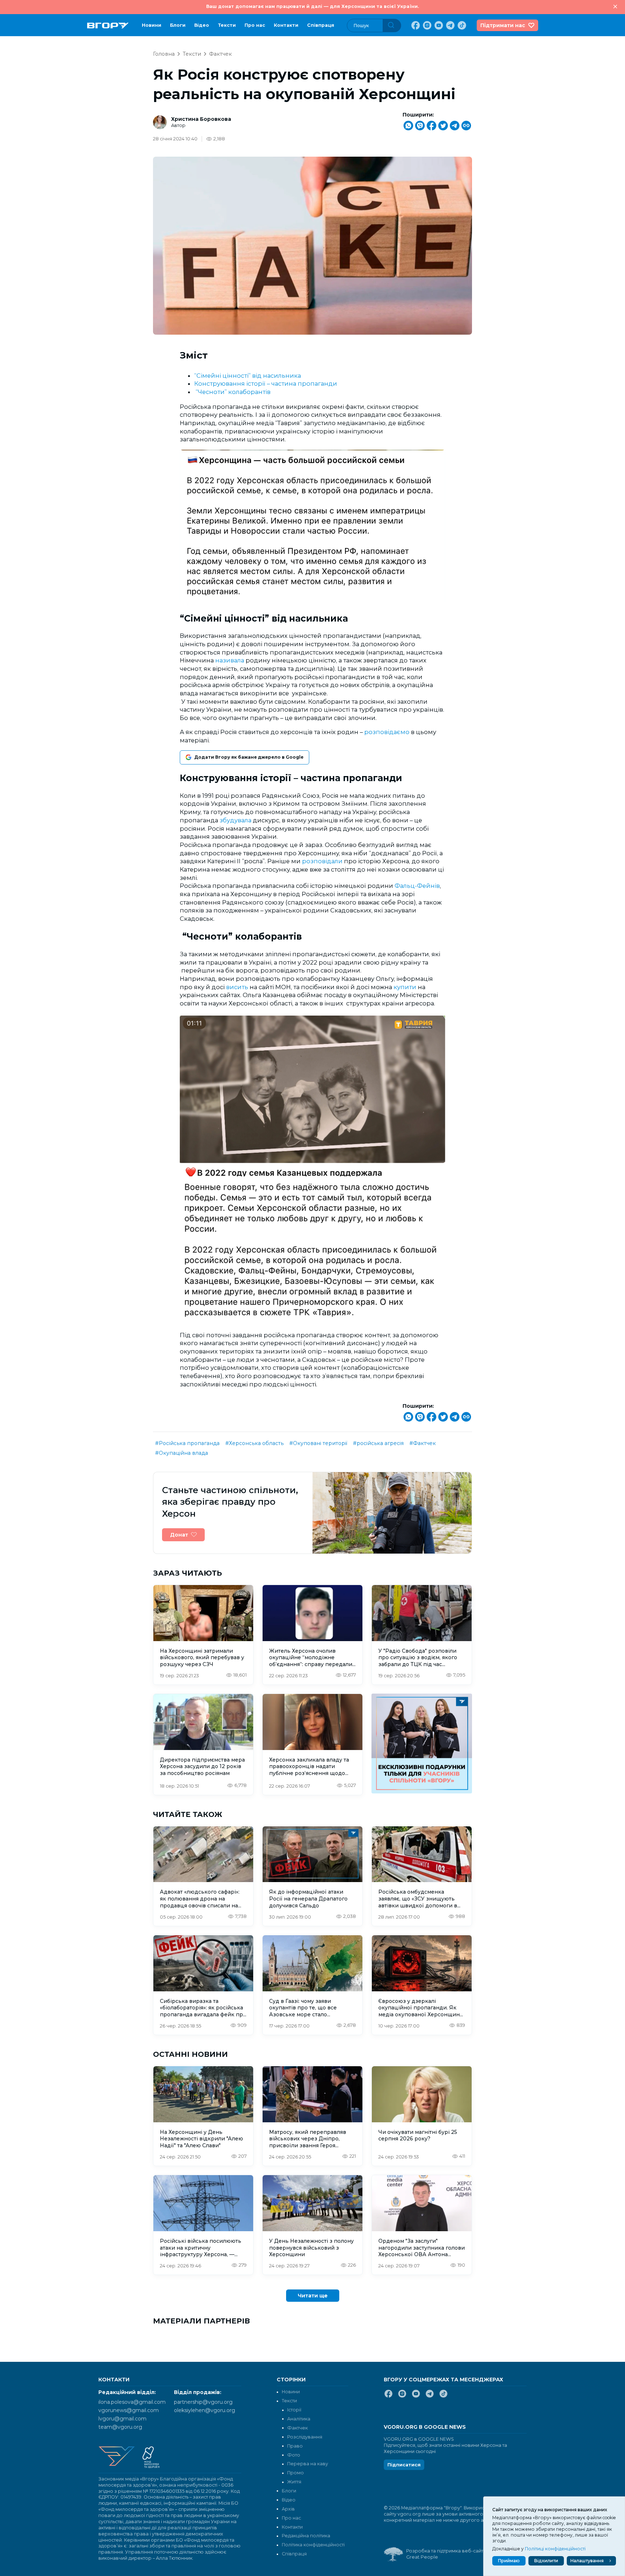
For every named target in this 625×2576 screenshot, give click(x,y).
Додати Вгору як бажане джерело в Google (249, 757)
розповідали (323, 861)
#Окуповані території (318, 1443)
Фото (294, 2455)
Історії (294, 2410)
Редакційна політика (306, 2536)
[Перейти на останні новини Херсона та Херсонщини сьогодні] (108, 26)
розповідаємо (388, 732)
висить (238, 987)
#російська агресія (378, 1443)
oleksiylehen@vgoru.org (205, 2410)
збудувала (236, 820)
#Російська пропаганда (187, 1443)
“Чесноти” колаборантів (234, 392)
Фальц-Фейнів (417, 886)
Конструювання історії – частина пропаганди (266, 384)
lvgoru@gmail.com (122, 2419)
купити (406, 987)
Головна (164, 54)
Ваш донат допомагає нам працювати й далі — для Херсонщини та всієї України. (312, 6)
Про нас (255, 25)
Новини (152, 25)
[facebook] (415, 25)
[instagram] (426, 25)
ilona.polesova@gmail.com (132, 2402)
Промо (296, 2473)
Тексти (227, 25)
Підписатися (404, 2465)
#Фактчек (423, 1443)
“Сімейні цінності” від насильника (248, 376)
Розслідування (305, 2437)
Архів (288, 2509)
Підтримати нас (503, 25)
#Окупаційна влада (182, 1453)
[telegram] (450, 25)
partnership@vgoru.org (203, 2402)
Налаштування (587, 2561)
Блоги (178, 25)
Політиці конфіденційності (555, 2549)
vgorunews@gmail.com (129, 2410)
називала (230, 660)
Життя (294, 2482)
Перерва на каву (308, 2464)
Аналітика (299, 2419)
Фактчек (220, 54)
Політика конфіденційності (313, 2545)
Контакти (286, 25)
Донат (179, 1535)
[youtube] (438, 25)
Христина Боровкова (201, 119)
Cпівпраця (321, 25)
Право (295, 2446)
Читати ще (313, 2296)
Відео (202, 25)
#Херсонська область (254, 1443)
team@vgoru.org (120, 2427)
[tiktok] (461, 25)
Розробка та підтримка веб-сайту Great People (446, 2554)
